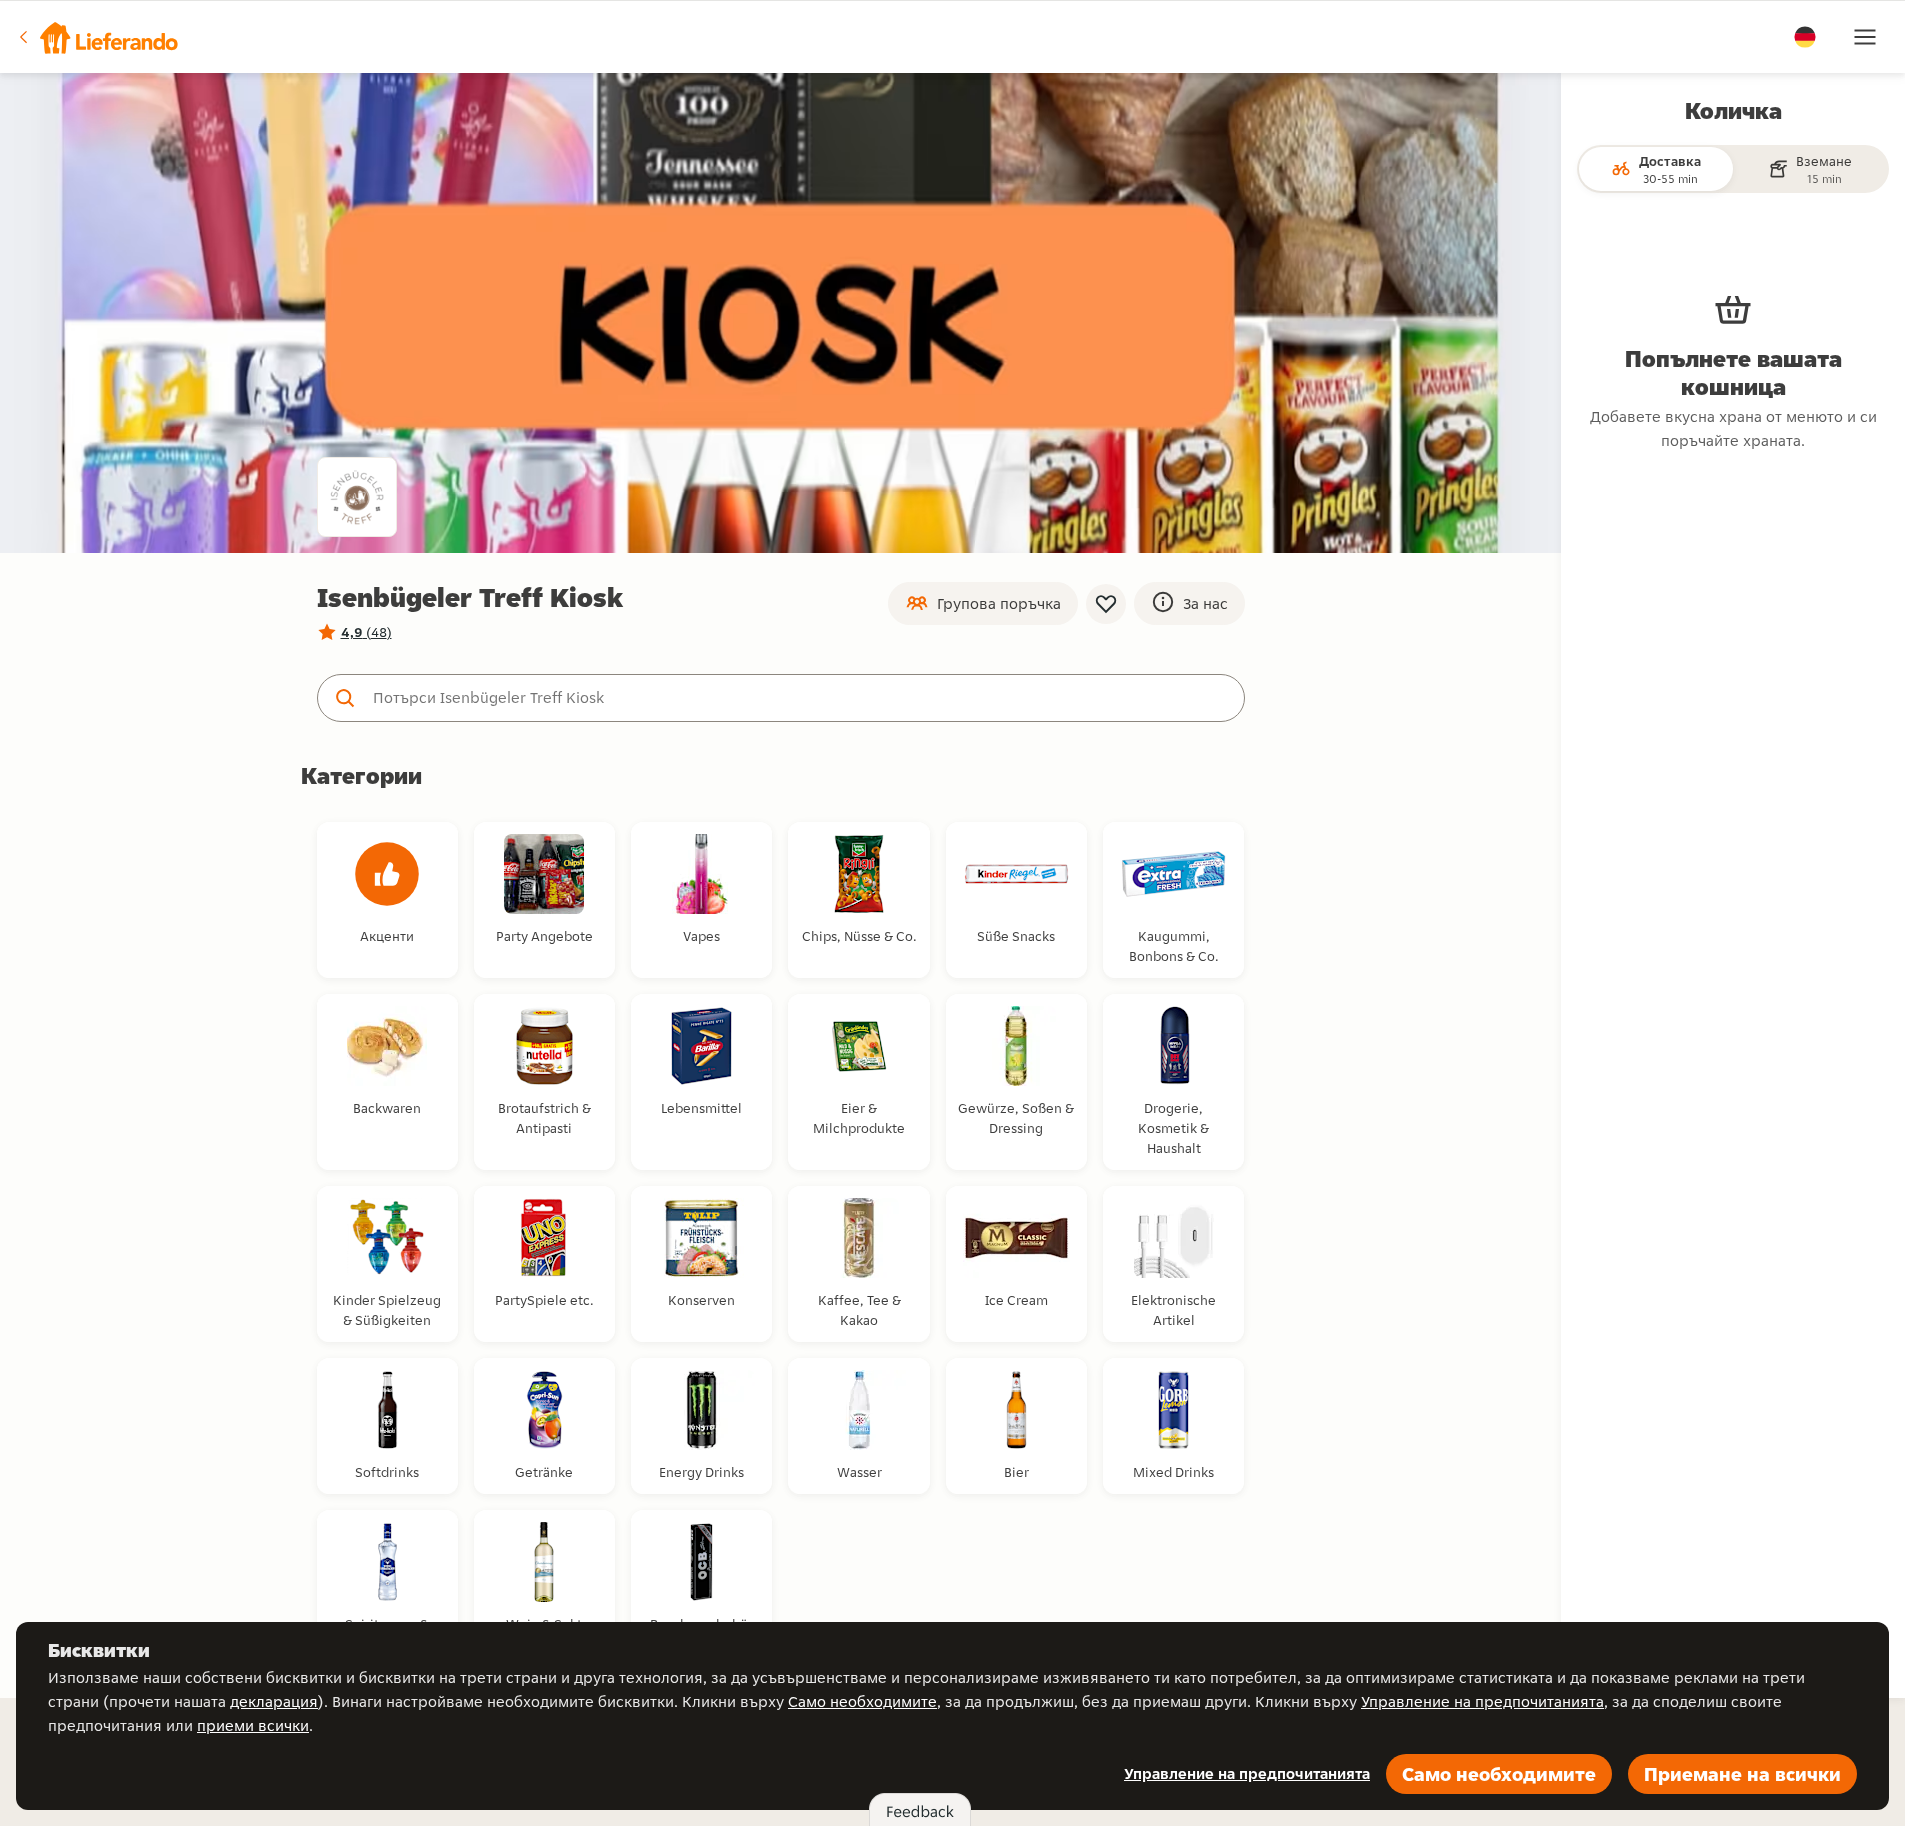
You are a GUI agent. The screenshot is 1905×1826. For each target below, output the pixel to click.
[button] (97, 37)
